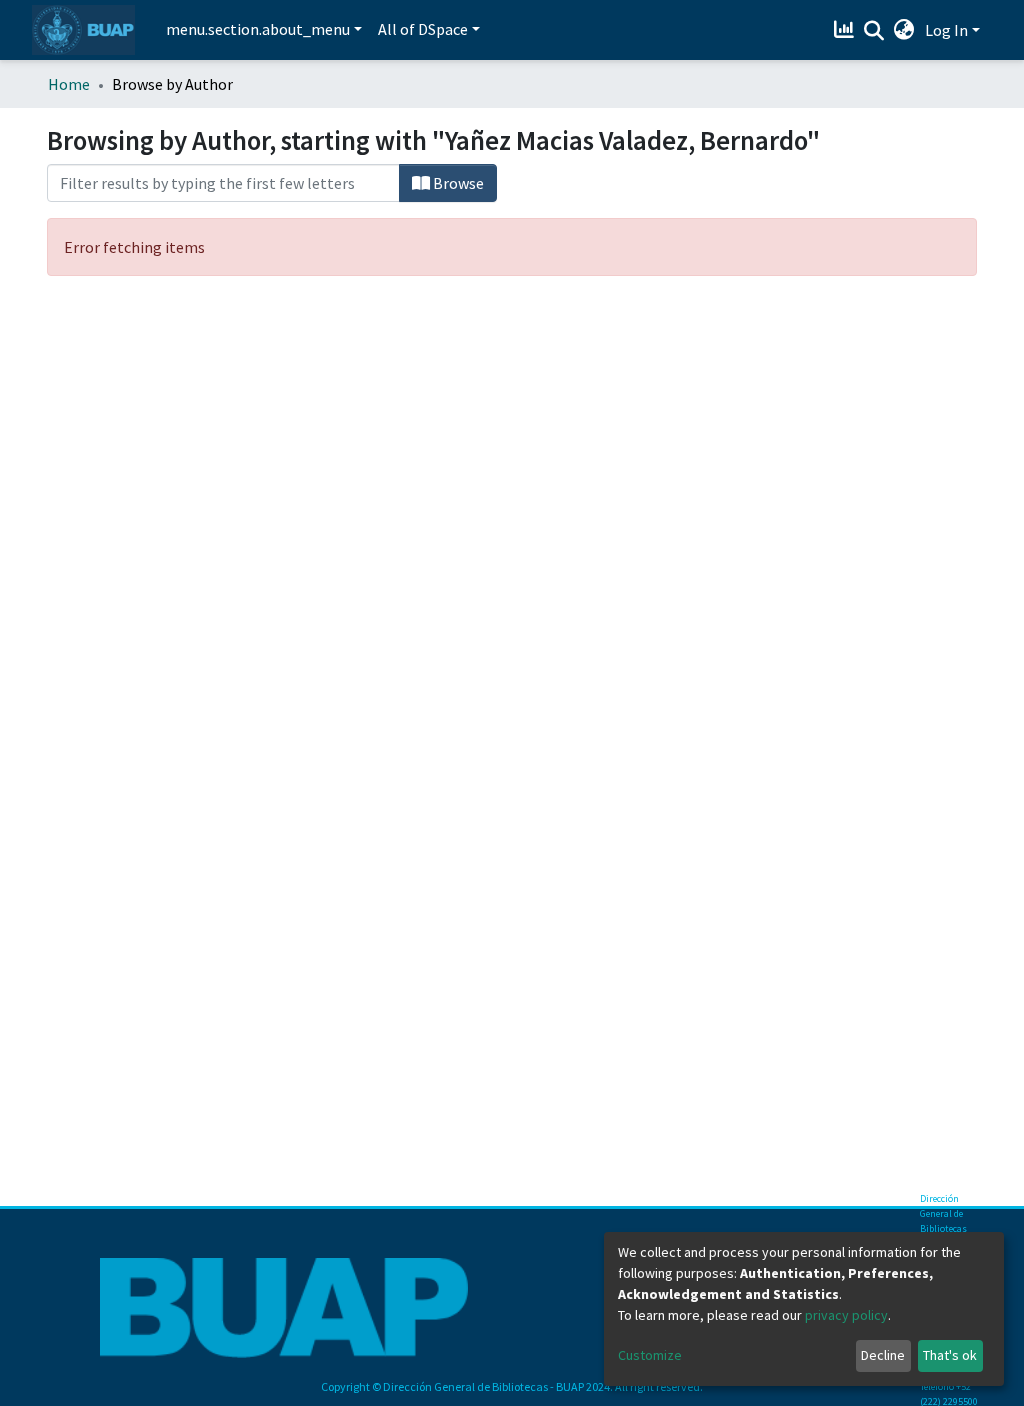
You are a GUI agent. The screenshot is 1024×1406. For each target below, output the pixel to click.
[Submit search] (874, 31)
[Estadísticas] (846, 30)
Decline (883, 1355)
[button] (904, 30)
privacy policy (846, 1315)
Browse (457, 183)
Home (69, 84)
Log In (946, 30)
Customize (650, 1355)
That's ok (950, 1355)
